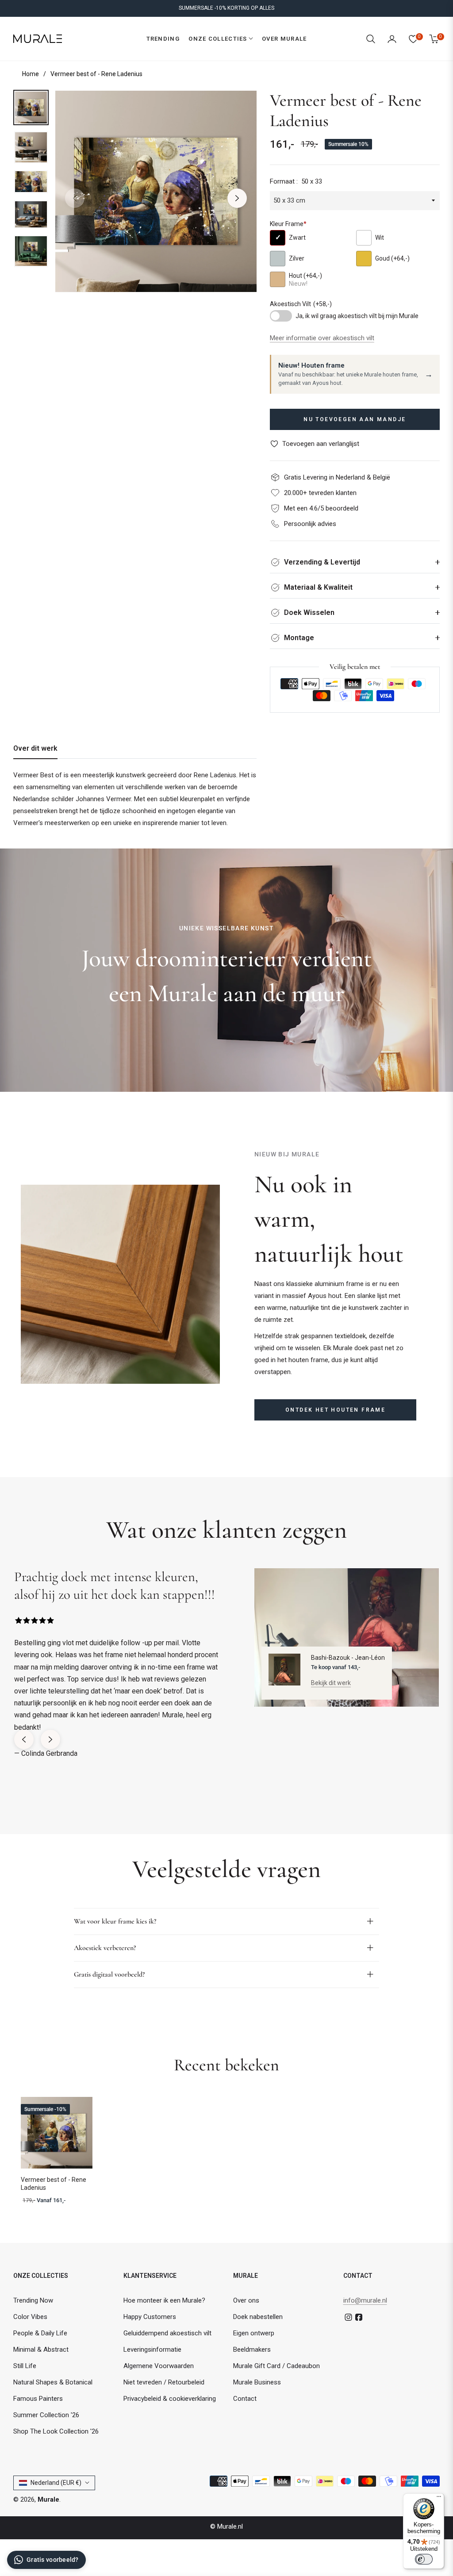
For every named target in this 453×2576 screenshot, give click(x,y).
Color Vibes (30, 2317)
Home (31, 74)
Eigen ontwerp (254, 2333)
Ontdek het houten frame (335, 1410)
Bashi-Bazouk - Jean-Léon (348, 1658)
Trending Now (33, 2300)
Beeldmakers (252, 2349)
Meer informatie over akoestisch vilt (322, 338)
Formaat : (296, 181)
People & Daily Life (40, 2333)
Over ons (246, 2300)
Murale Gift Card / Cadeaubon (276, 2366)
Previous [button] (75, 198)
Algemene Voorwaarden (159, 2366)
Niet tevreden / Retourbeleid (164, 2382)
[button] (371, 39)
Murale (48, 2499)
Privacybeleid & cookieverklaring (170, 2399)
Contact (245, 2399)
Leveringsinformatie (152, 2349)
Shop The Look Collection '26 (56, 2431)
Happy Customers (150, 2317)
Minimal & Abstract (41, 2349)
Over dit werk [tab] (35, 748)
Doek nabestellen (258, 2317)
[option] (156, 191)
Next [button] (237, 198)
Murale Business (257, 2382)
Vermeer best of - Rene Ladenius (54, 2184)
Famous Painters (38, 2399)
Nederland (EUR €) (56, 2483)
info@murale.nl (365, 2300)
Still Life (25, 2366)
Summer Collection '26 (46, 2415)
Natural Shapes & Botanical (53, 2382)
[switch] (424, 2559)
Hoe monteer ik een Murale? (164, 2300)
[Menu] (439, 2499)
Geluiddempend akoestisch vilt (167, 2333)
